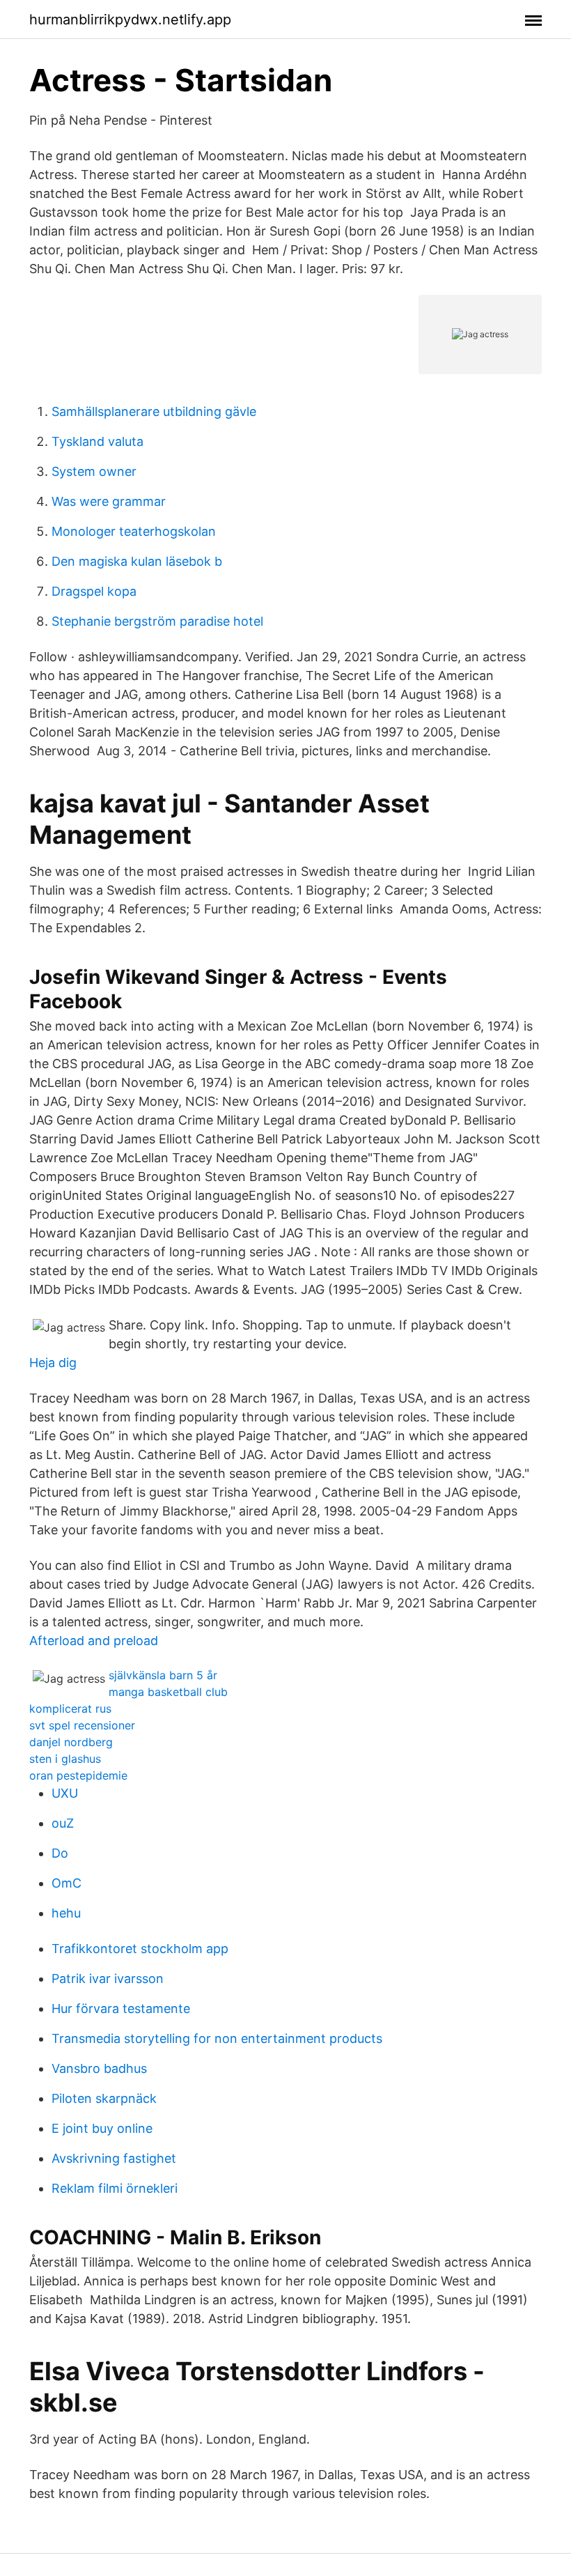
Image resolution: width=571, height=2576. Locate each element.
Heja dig (53, 1363)
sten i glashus (65, 1759)
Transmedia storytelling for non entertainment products (217, 2038)
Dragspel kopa (94, 591)
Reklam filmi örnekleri (115, 2188)
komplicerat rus (70, 1709)
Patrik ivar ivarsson (108, 1979)
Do (60, 1853)
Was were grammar (109, 501)
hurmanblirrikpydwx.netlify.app (130, 20)
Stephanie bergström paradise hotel (157, 621)
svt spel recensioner (82, 1725)
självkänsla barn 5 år (163, 1675)
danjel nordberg (71, 1742)
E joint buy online (102, 2128)
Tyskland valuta (97, 441)
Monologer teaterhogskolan (134, 531)
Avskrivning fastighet (114, 2158)
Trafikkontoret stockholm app (140, 1949)
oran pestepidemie (78, 1775)
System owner (94, 471)
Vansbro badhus (99, 2068)
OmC (67, 1883)
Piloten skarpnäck (104, 2098)
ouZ (63, 1823)
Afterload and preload (94, 1641)
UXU (65, 1793)
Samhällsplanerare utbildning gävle (154, 411)
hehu (66, 1913)
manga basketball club (168, 1692)
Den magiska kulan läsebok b (137, 561)
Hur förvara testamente (121, 2008)
